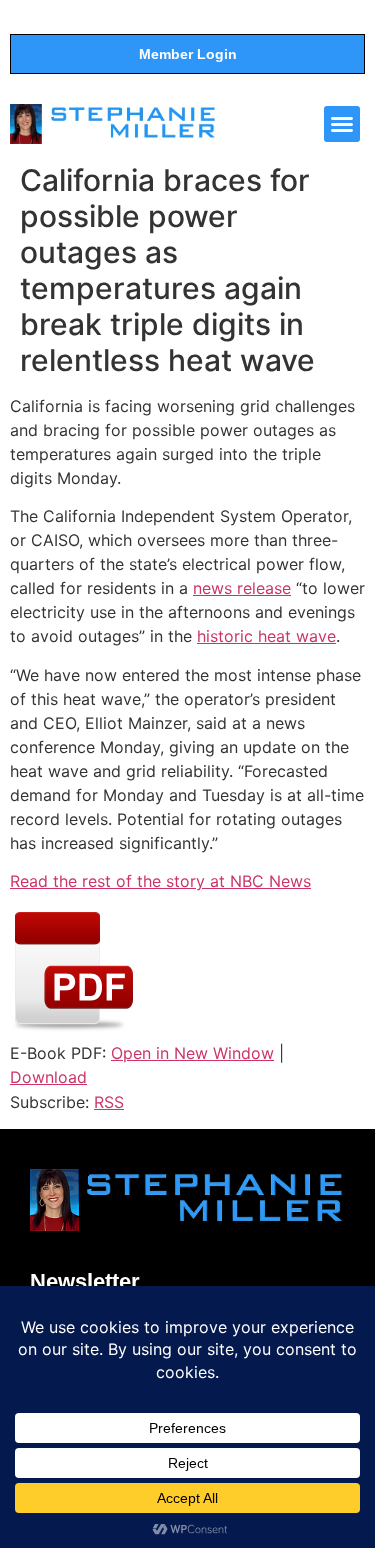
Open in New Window (192, 1053)
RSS (109, 1102)
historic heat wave (266, 636)
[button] (342, 124)
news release (242, 588)
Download (48, 1077)
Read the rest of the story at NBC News (160, 881)
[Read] (74, 1029)
